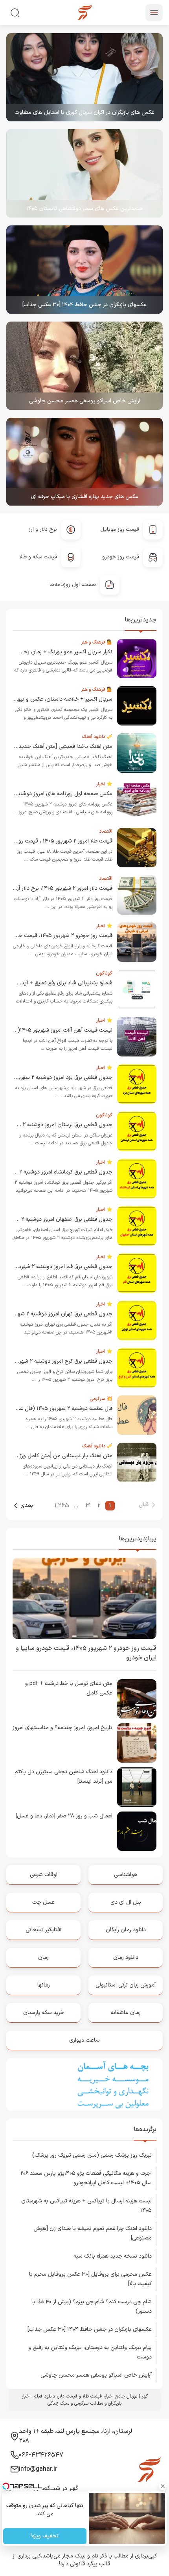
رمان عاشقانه (126, 2013)
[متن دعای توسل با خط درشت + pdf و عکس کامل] (137, 1699)
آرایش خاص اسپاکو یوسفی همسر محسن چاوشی (85, 401)
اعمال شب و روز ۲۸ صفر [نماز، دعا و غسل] (64, 1816)
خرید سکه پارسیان (44, 2013)
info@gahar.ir (38, 2469)
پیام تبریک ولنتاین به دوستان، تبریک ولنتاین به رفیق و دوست (90, 2352)
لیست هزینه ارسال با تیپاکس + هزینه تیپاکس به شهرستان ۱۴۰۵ (86, 2206)
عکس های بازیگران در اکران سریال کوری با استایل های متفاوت (84, 113)
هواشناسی (126, 1875)
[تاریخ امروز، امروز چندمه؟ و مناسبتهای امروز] (137, 1743)
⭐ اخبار (104, 784)
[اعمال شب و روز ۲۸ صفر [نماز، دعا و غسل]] (137, 1831)
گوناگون (104, 973)
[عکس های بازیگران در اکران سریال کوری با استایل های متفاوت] (84, 77)
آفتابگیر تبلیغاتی (43, 1930)
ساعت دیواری (84, 2040)
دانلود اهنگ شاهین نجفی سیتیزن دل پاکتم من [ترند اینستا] (63, 1777)
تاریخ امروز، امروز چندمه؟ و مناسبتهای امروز (62, 1728)
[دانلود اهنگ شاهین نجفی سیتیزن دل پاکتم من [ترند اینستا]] (137, 1787)
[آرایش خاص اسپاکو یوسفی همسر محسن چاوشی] (84, 366)
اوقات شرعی (44, 1875)
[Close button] (163, 2486)
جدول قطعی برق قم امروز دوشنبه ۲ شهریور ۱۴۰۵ (57, 1267)
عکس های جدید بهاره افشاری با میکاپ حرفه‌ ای (85, 497)
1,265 (62, 1506)
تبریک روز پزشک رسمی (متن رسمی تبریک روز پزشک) (92, 2155)
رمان (43, 1958)
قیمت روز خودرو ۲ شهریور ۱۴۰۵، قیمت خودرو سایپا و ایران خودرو (86, 1653)
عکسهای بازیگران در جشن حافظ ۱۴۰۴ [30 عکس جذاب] (84, 305)
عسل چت (43, 1902)
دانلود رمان (126, 1958)
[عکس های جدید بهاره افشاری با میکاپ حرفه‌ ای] (84, 462)
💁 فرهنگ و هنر (97, 642)
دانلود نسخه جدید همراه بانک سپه (113, 2256)
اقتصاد (106, 831)
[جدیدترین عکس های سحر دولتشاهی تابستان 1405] (84, 173)
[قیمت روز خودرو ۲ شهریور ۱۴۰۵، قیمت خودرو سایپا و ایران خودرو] (84, 1598)
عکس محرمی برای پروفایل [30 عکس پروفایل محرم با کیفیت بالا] (90, 2279)
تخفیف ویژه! (45, 2536)
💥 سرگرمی (101, 1399)
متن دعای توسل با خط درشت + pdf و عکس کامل (69, 1688)
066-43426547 (41, 2455)
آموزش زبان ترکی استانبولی (126, 1985)
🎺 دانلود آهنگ (97, 737)
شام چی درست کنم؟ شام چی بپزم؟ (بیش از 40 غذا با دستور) (92, 2307)
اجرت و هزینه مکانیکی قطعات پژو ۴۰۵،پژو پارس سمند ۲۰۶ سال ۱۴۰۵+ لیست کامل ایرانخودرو (86, 2178)
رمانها (44, 1985)
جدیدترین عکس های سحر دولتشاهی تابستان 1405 (85, 209)
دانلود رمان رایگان (126, 1930)
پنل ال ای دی (126, 1902)
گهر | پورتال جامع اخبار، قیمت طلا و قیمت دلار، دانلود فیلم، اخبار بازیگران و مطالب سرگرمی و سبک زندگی (85, 2400)
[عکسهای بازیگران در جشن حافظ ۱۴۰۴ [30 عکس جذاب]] (84, 270)
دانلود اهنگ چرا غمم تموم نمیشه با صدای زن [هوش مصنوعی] (93, 2233)
